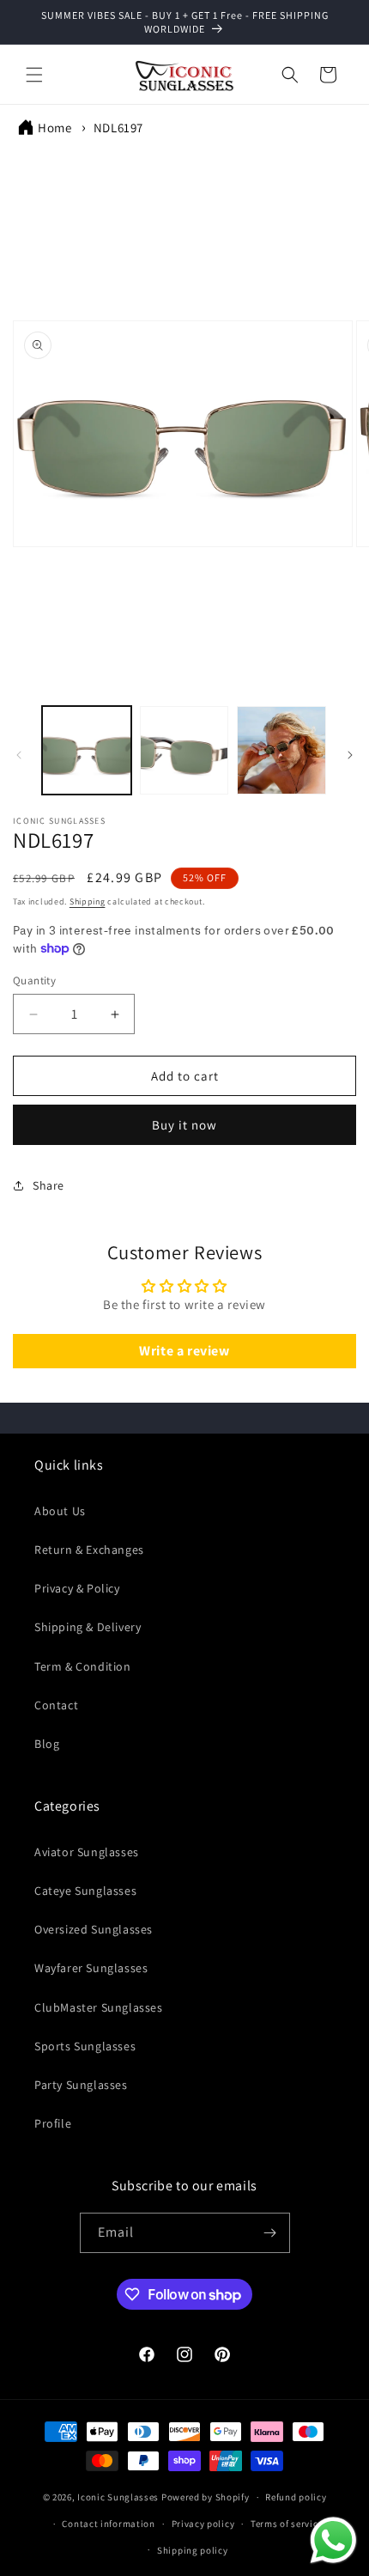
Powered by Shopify (206, 2497)
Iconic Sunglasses (118, 2497)
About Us (60, 1511)
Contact (56, 1705)
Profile (53, 2123)
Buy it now (184, 1125)
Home (54, 128)
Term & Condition (83, 1666)
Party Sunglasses (81, 2085)
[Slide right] (350, 755)
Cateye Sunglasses (85, 1891)
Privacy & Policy (77, 1588)
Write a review (184, 1351)
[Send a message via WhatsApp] (333, 2540)
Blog (47, 1744)
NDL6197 (118, 128)
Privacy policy (203, 2524)
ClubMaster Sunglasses (99, 2007)
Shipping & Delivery (88, 1627)
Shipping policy (193, 2550)
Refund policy (296, 2497)
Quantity (34, 980)
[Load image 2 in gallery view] (184, 751)
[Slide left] (19, 755)
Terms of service (287, 2524)
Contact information (108, 2524)
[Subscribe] (270, 2233)
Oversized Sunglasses (94, 1929)
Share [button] (48, 1185)
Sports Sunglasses (85, 2046)
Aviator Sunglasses (87, 1852)
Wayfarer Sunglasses (91, 1968)
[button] (34, 75)
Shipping (88, 901)
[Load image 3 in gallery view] (281, 751)
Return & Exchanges (89, 1550)
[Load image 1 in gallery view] (87, 751)
